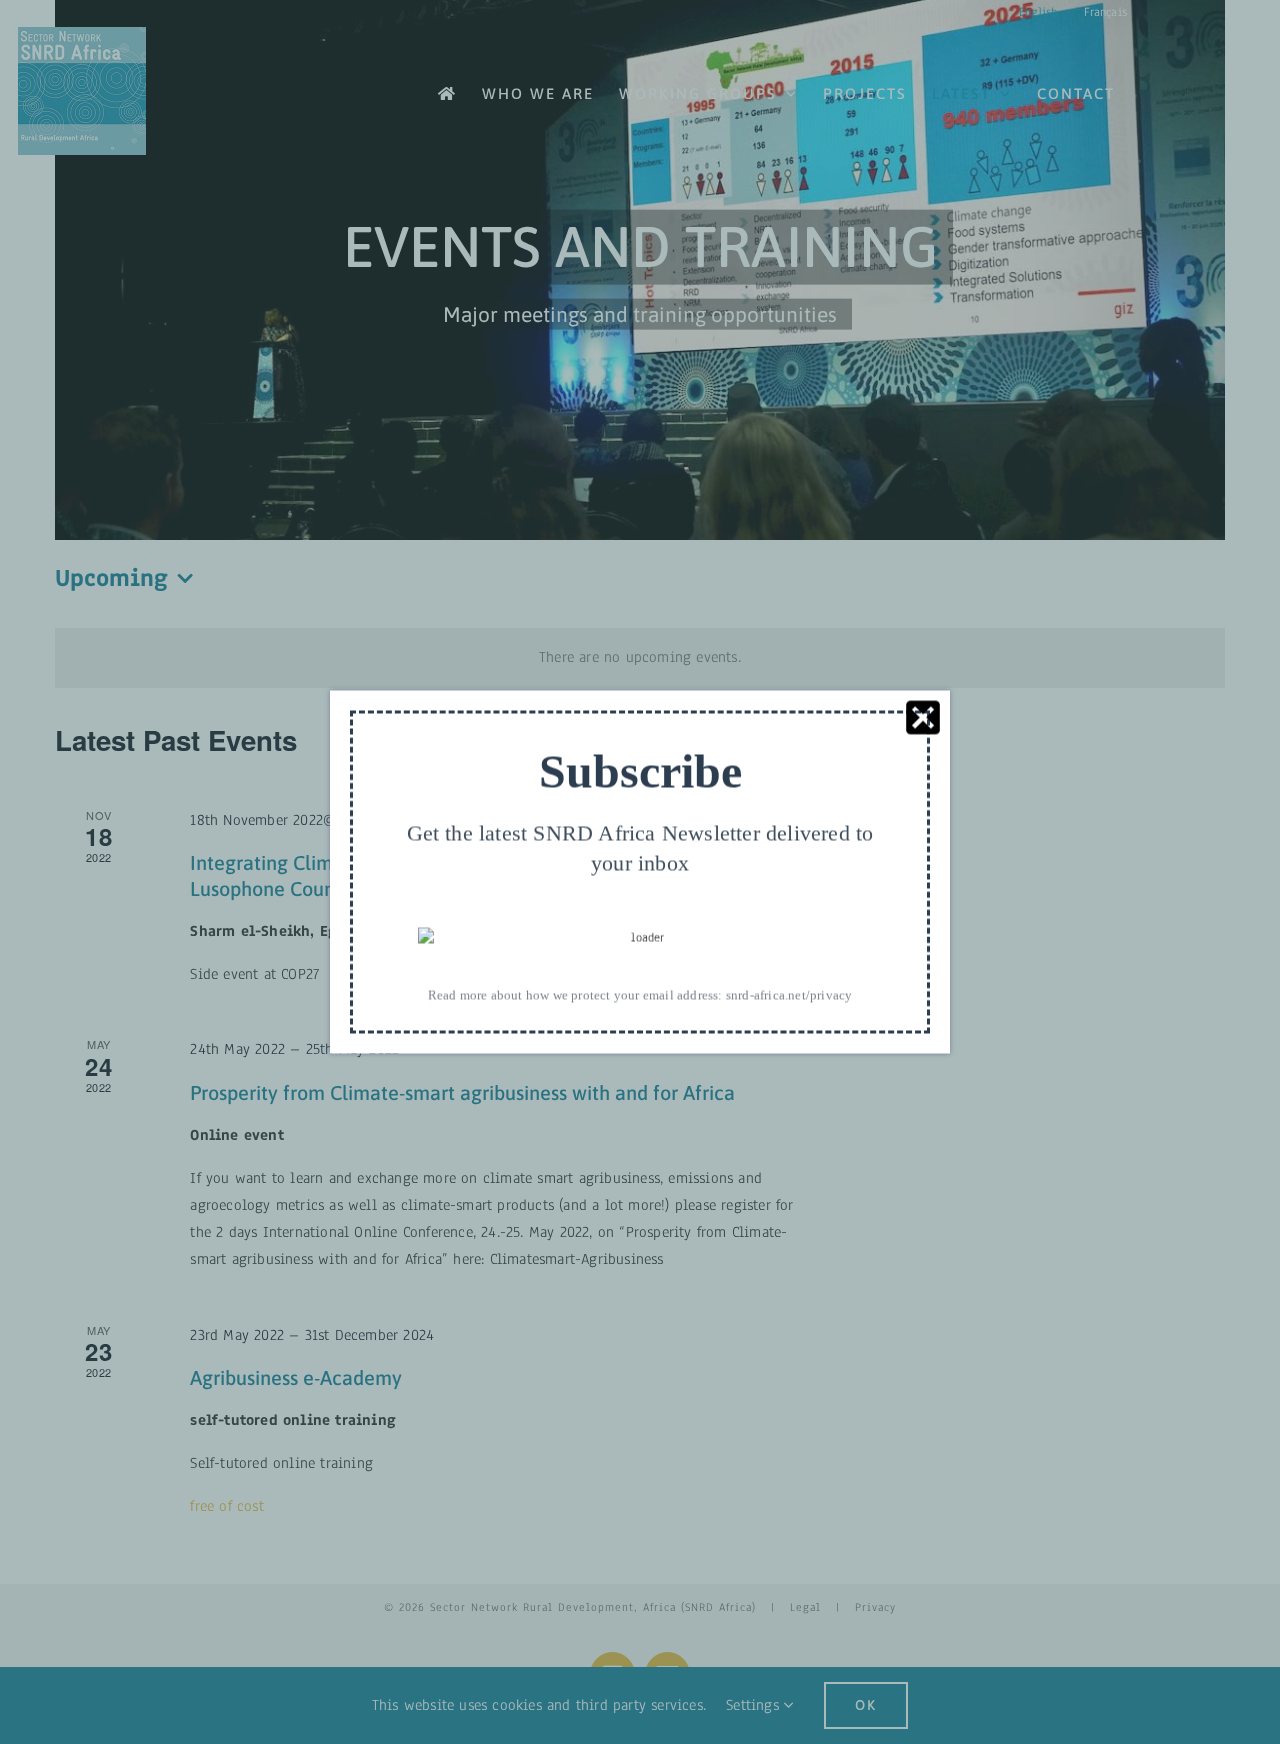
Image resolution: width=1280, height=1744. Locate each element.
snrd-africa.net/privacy (789, 994)
